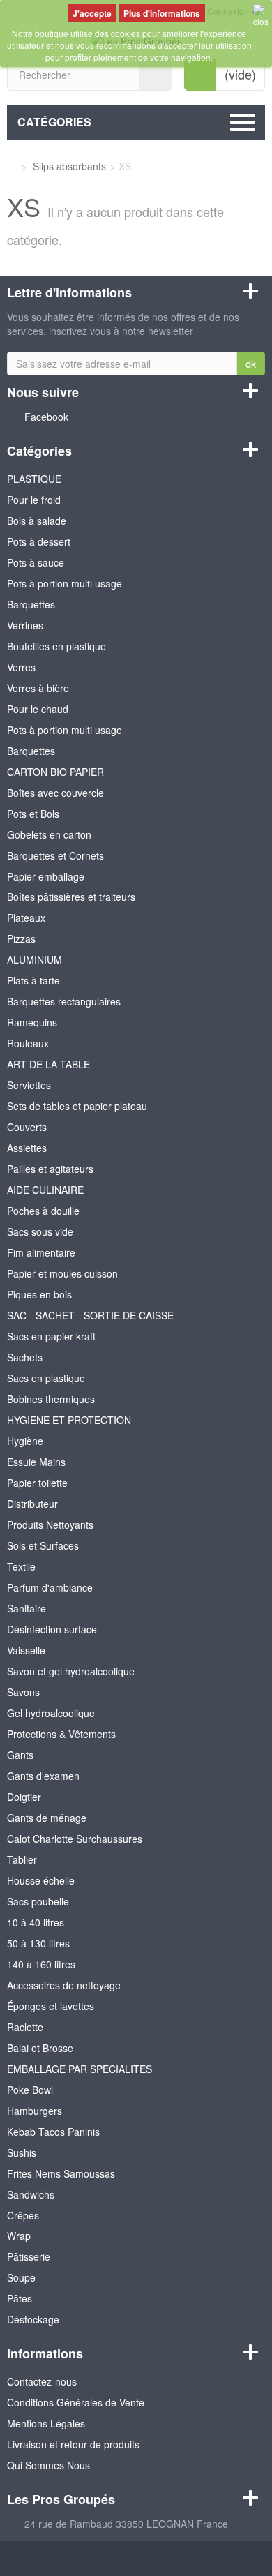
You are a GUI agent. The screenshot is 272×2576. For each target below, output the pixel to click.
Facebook (46, 417)
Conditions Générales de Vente (76, 2402)
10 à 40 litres (36, 1922)
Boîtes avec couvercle (55, 793)
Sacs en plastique (46, 1378)
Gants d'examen (43, 1776)
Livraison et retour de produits (73, 2444)
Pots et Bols (33, 814)
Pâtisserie (29, 2256)
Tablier (22, 1859)
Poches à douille (43, 1211)
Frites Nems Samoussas (61, 2173)
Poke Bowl (30, 2090)
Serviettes (29, 1085)
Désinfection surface (52, 1629)
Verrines (25, 625)
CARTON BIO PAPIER (55, 772)
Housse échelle (41, 1880)
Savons (23, 1692)
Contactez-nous (42, 2381)
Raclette (25, 2027)
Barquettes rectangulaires (64, 1001)
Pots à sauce (36, 562)
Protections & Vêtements (61, 1734)
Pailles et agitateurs (50, 1169)
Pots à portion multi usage (65, 583)
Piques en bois (39, 1294)
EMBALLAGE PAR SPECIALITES (80, 2069)
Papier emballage (46, 876)
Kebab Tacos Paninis (53, 2132)
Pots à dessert (39, 541)
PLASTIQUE (34, 479)
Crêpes (23, 2215)
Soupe (21, 2277)
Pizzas (21, 938)
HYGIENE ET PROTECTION (69, 1420)
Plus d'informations (162, 13)
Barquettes (31, 604)
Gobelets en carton (49, 834)
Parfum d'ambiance (50, 1587)
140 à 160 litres (41, 1964)
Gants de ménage (47, 1818)
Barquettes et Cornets (55, 855)
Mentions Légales (46, 2423)
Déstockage (33, 2319)
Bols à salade (37, 521)
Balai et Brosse (40, 2048)
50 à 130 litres (38, 1943)
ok (251, 364)
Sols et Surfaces (43, 1545)
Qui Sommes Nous (48, 2465)
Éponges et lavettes (51, 2006)
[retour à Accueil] (11, 166)
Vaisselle (26, 1650)
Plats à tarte (33, 980)
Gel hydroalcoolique (51, 1713)
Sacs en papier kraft (51, 1336)
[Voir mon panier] (200, 75)
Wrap (19, 2236)
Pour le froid (34, 500)
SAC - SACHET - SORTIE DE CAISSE (90, 1315)
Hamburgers (35, 2111)
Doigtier (24, 1797)
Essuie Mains (36, 1462)
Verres (21, 667)
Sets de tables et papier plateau (77, 1106)
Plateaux (26, 918)
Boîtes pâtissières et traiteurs (71, 897)
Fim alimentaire (41, 1252)
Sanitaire (27, 1608)
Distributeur (32, 1504)
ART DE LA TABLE (48, 1064)
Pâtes (20, 2298)
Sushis (22, 2152)
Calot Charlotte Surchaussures (75, 1839)
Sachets (25, 1357)
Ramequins (32, 1022)
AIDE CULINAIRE (45, 1190)
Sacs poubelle (38, 1901)
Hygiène (25, 1441)
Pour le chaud (38, 709)
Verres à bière (38, 688)
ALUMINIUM (35, 959)
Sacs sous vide (40, 1231)
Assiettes (27, 1148)
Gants (20, 1755)
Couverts (27, 1127)
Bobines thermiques (51, 1399)
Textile (21, 1566)
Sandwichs (31, 2194)
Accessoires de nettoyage (64, 1985)
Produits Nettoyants (50, 1525)
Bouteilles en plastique (56, 646)
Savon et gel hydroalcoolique (71, 1671)
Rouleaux (28, 1043)
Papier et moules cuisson (62, 1273)
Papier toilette (37, 1483)
